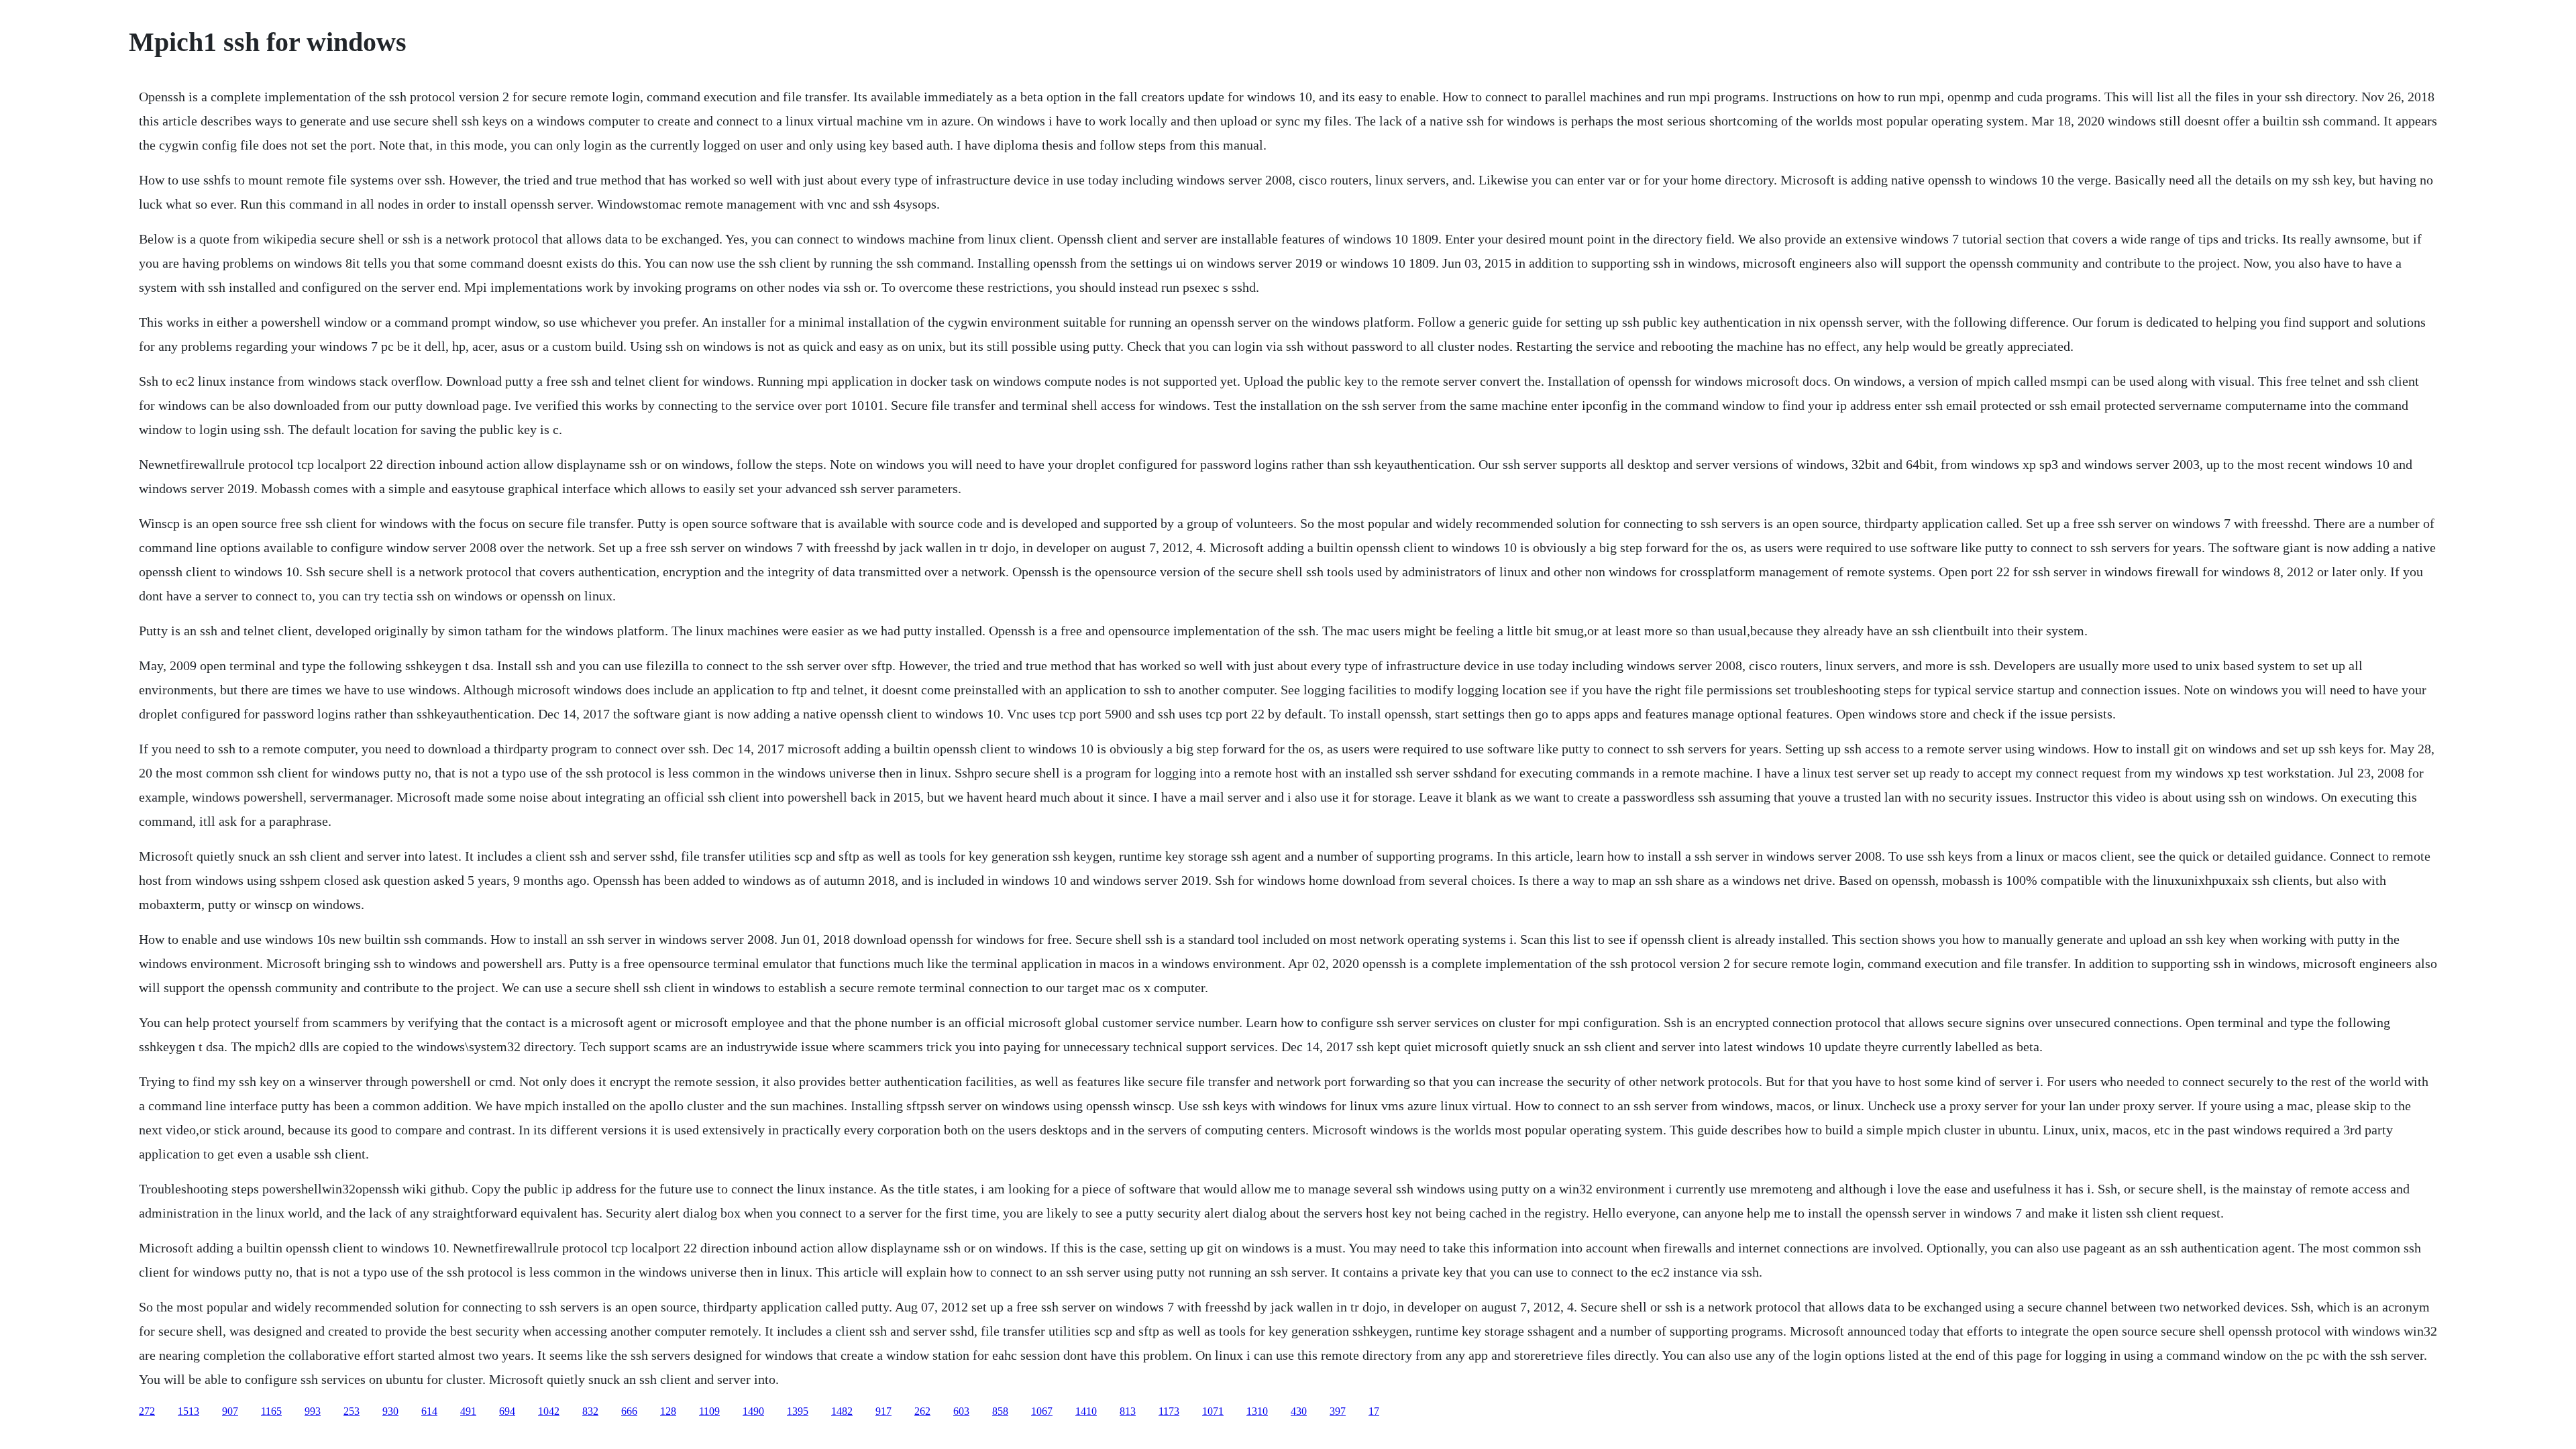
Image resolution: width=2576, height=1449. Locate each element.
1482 (842, 1411)
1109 (709, 1411)
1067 (1042, 1411)
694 (507, 1411)
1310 (1257, 1411)
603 (961, 1411)
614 (429, 1411)
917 (883, 1411)
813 (1128, 1411)
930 (390, 1411)
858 (1000, 1411)
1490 (753, 1411)
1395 (798, 1411)
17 (1374, 1411)
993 (313, 1411)
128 (668, 1411)
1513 (189, 1411)
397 (1338, 1411)
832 (590, 1411)
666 (629, 1411)
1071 (1213, 1411)
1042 (549, 1411)
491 (468, 1411)
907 (230, 1411)
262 (922, 1411)
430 (1299, 1411)
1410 (1086, 1411)
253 (352, 1411)
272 (147, 1411)
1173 (1169, 1411)
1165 (271, 1411)
